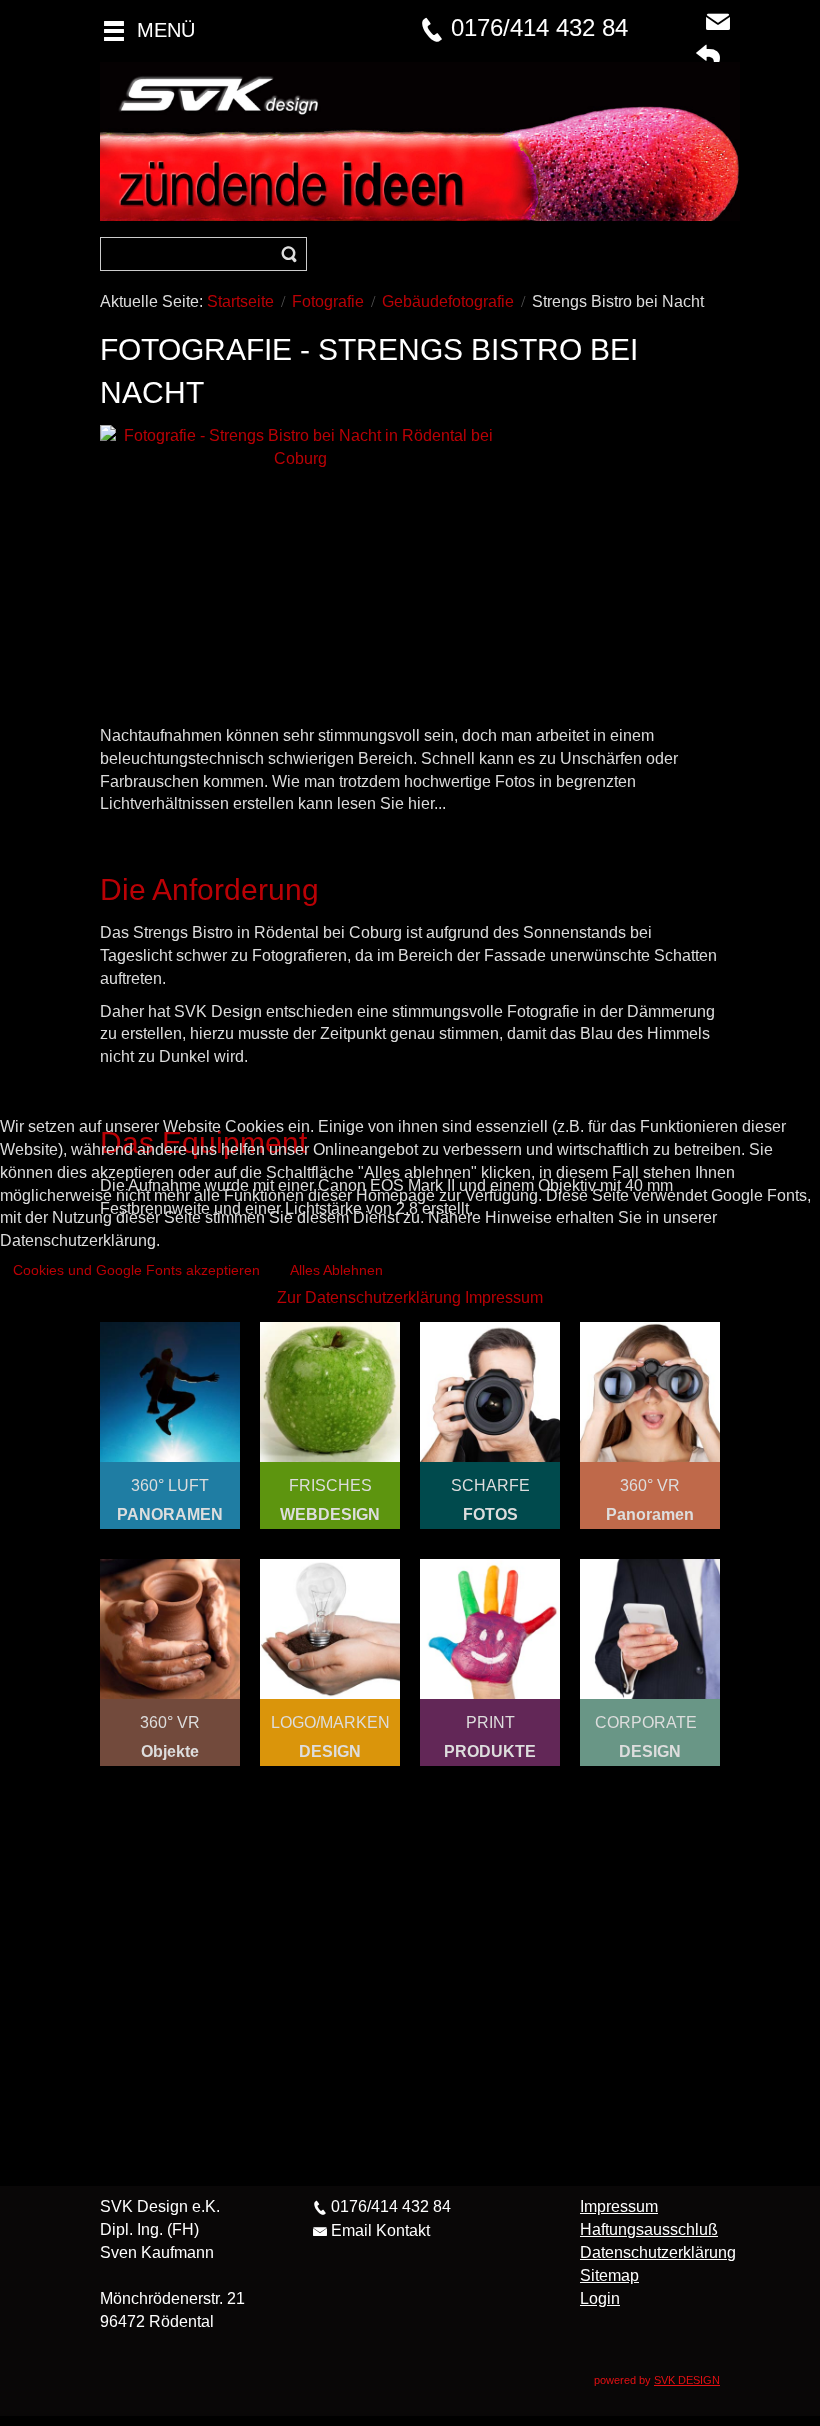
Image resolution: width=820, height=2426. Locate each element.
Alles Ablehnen (336, 1270)
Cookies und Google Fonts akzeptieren (136, 1270)
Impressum (504, 1297)
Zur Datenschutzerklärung (369, 1297)
